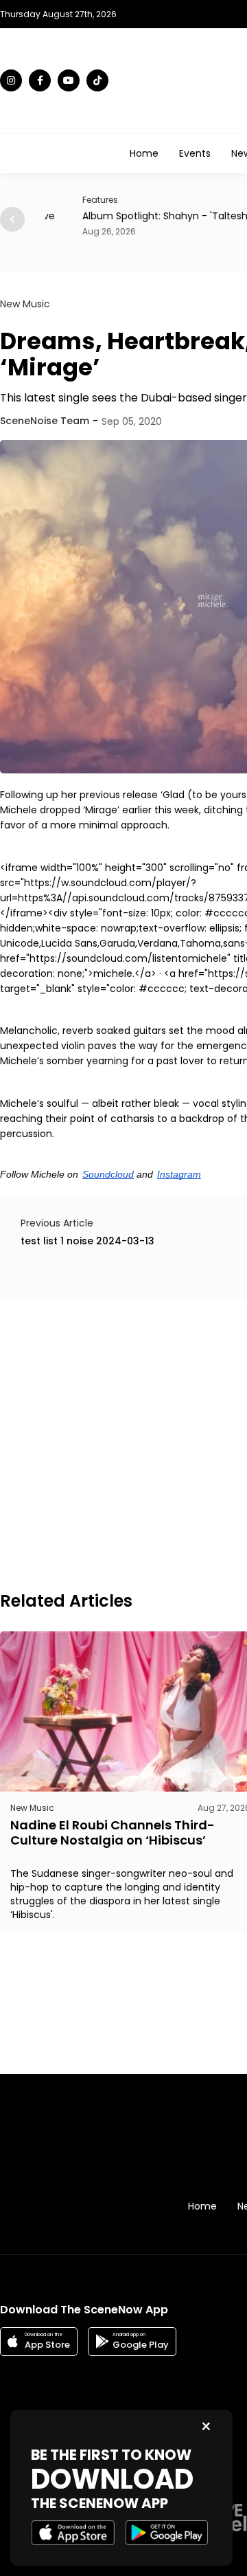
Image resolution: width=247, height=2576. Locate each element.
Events (195, 153)
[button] (12, 219)
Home (144, 153)
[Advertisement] (123, 1442)
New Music (25, 304)
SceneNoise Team (45, 421)
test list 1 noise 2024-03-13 (87, 1241)
